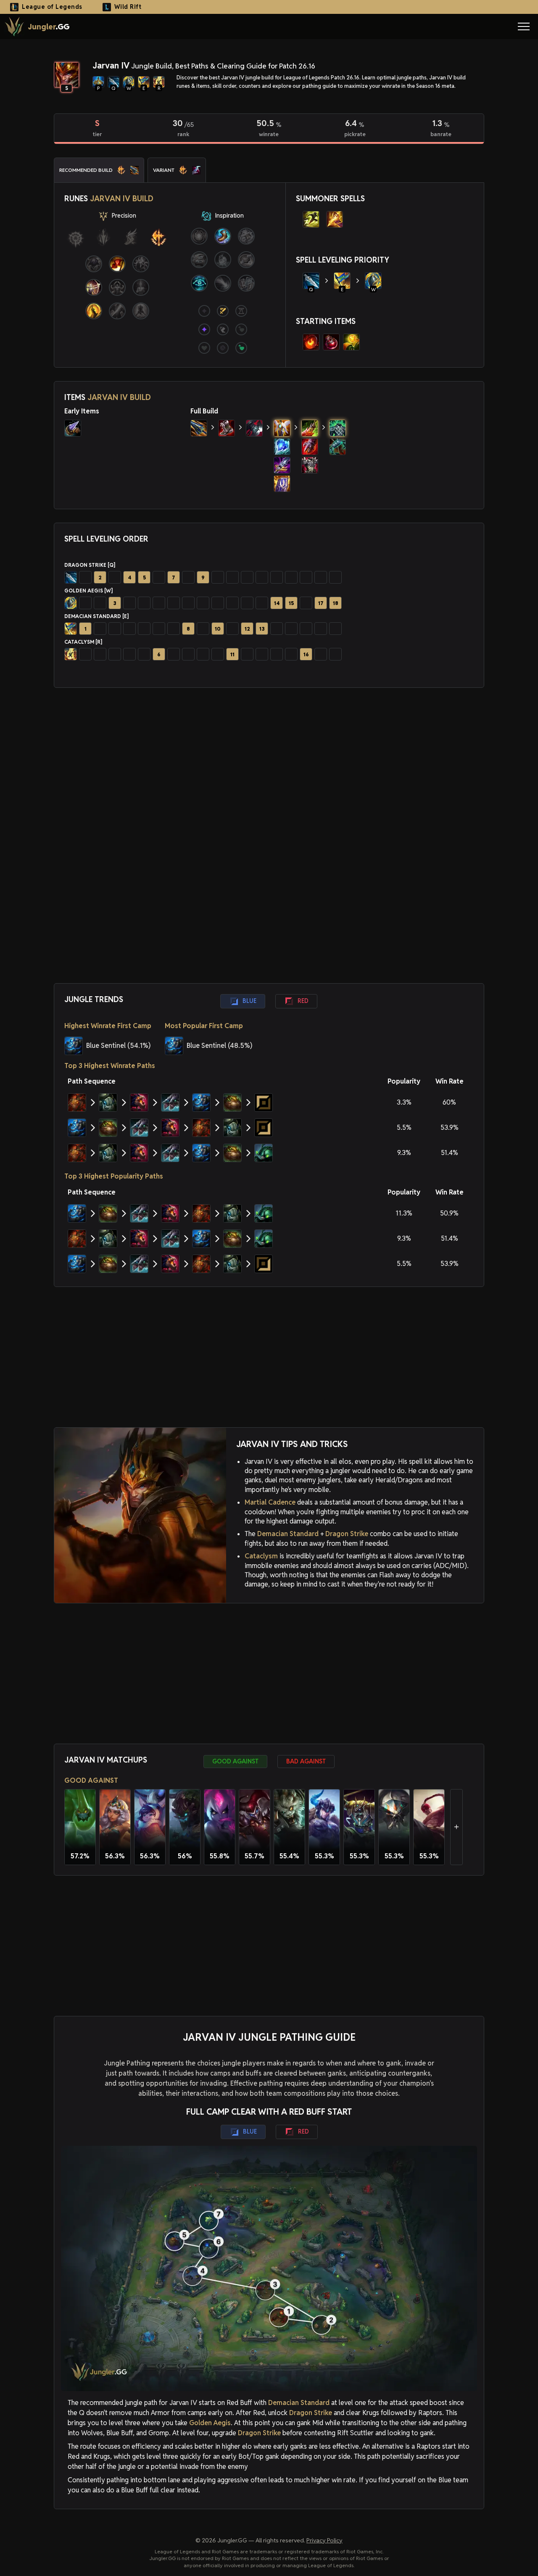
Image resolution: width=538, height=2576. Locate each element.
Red (303, 1001)
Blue (249, 1001)
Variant (164, 170)
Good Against (235, 1761)
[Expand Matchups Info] (456, 1827)
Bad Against (306, 1761)
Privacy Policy (324, 2540)
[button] (524, 26)
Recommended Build (86, 170)
